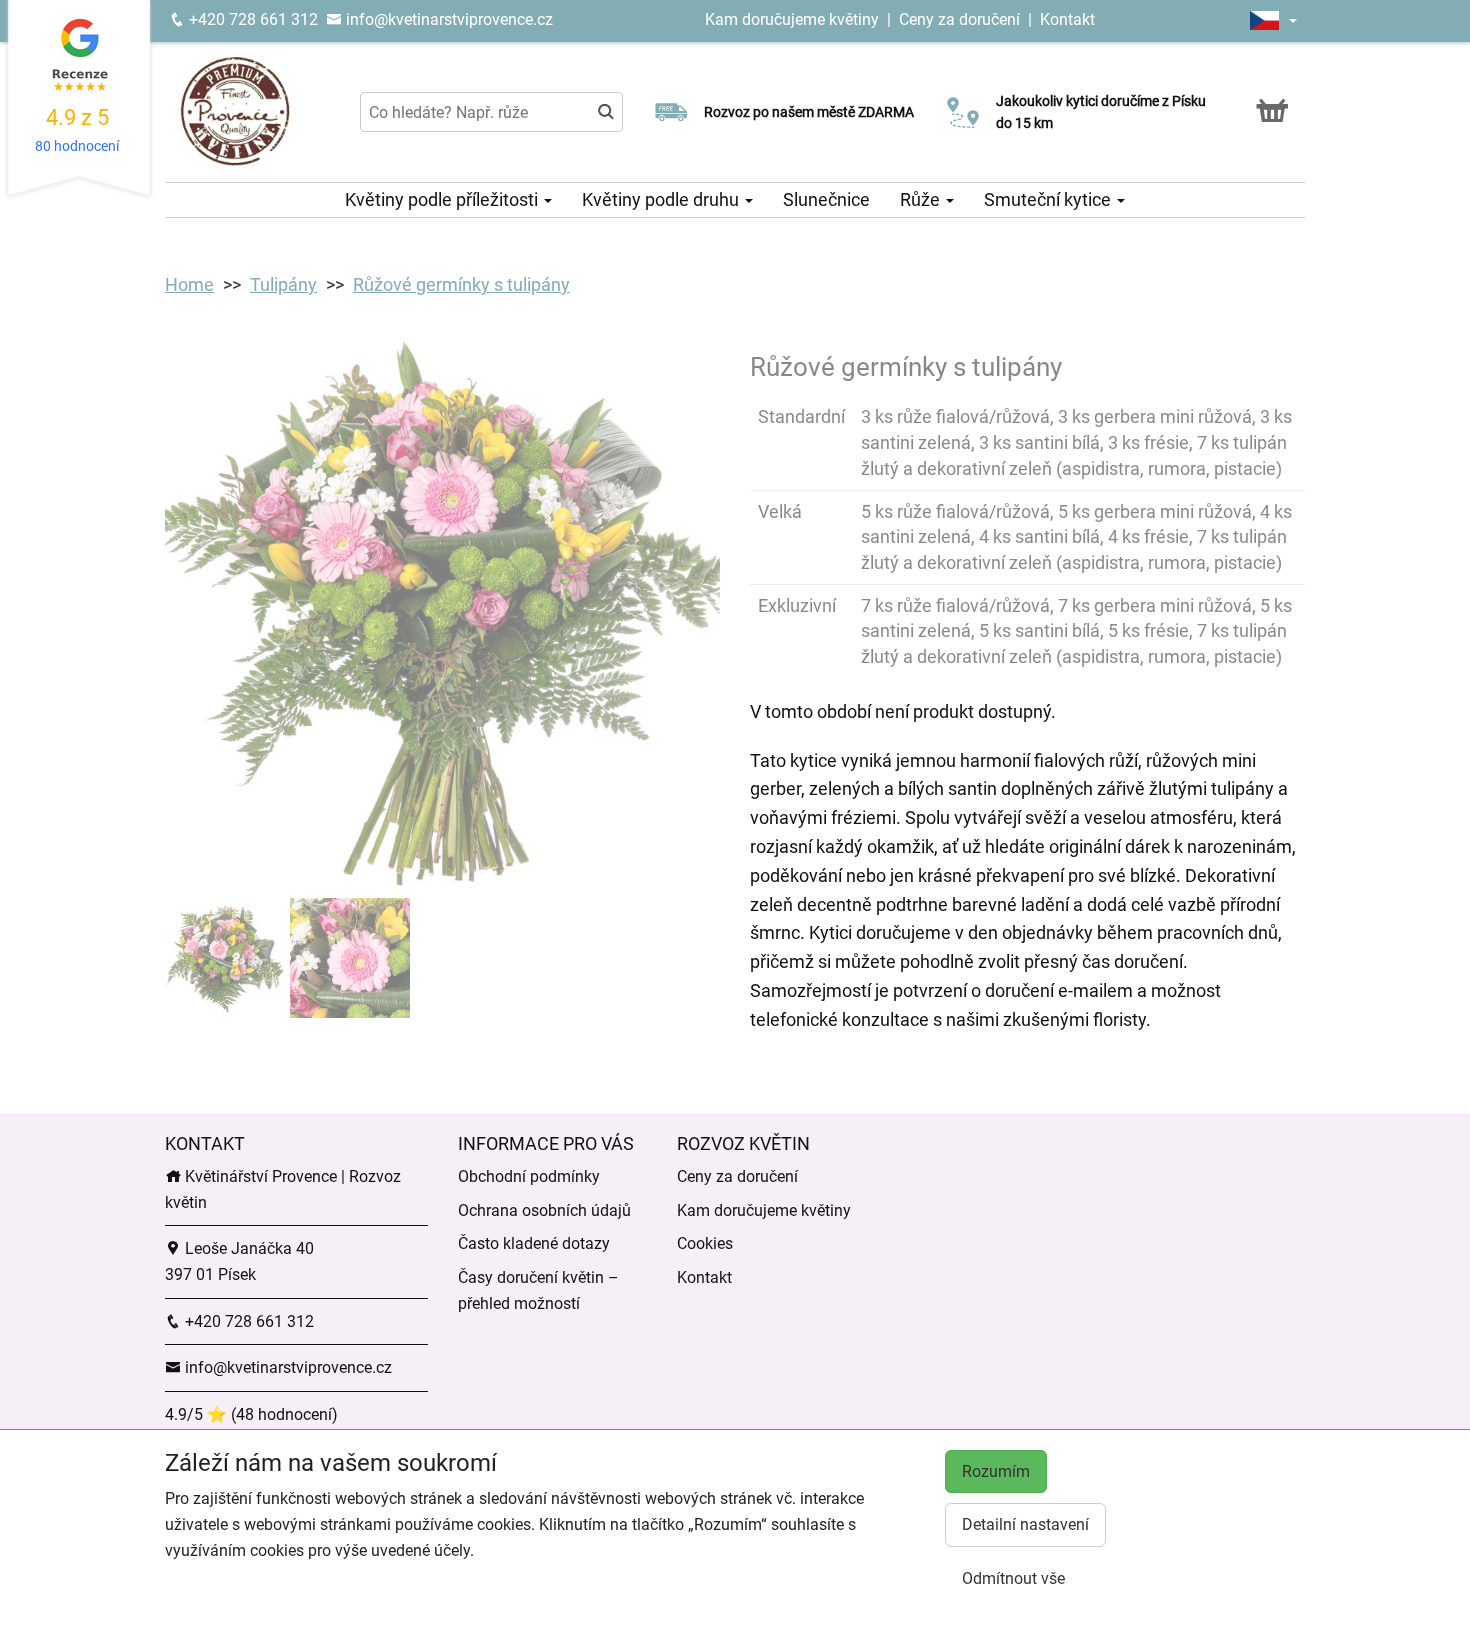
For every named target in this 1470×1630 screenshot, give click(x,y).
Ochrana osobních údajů (544, 1210)
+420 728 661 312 (251, 19)
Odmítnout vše (1013, 1578)
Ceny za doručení (959, 19)
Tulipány (283, 284)
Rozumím (996, 1471)
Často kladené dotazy (534, 1243)
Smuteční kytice (1049, 199)
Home (189, 284)
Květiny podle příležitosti (443, 199)
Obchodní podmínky (529, 1176)
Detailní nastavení (1025, 1524)
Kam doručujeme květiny (792, 19)
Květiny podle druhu (662, 199)
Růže (922, 199)
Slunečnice (826, 199)
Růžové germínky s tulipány (461, 284)
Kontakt (1067, 19)
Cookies (705, 1243)
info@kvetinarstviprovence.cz (447, 19)
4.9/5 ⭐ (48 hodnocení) (251, 1414)
